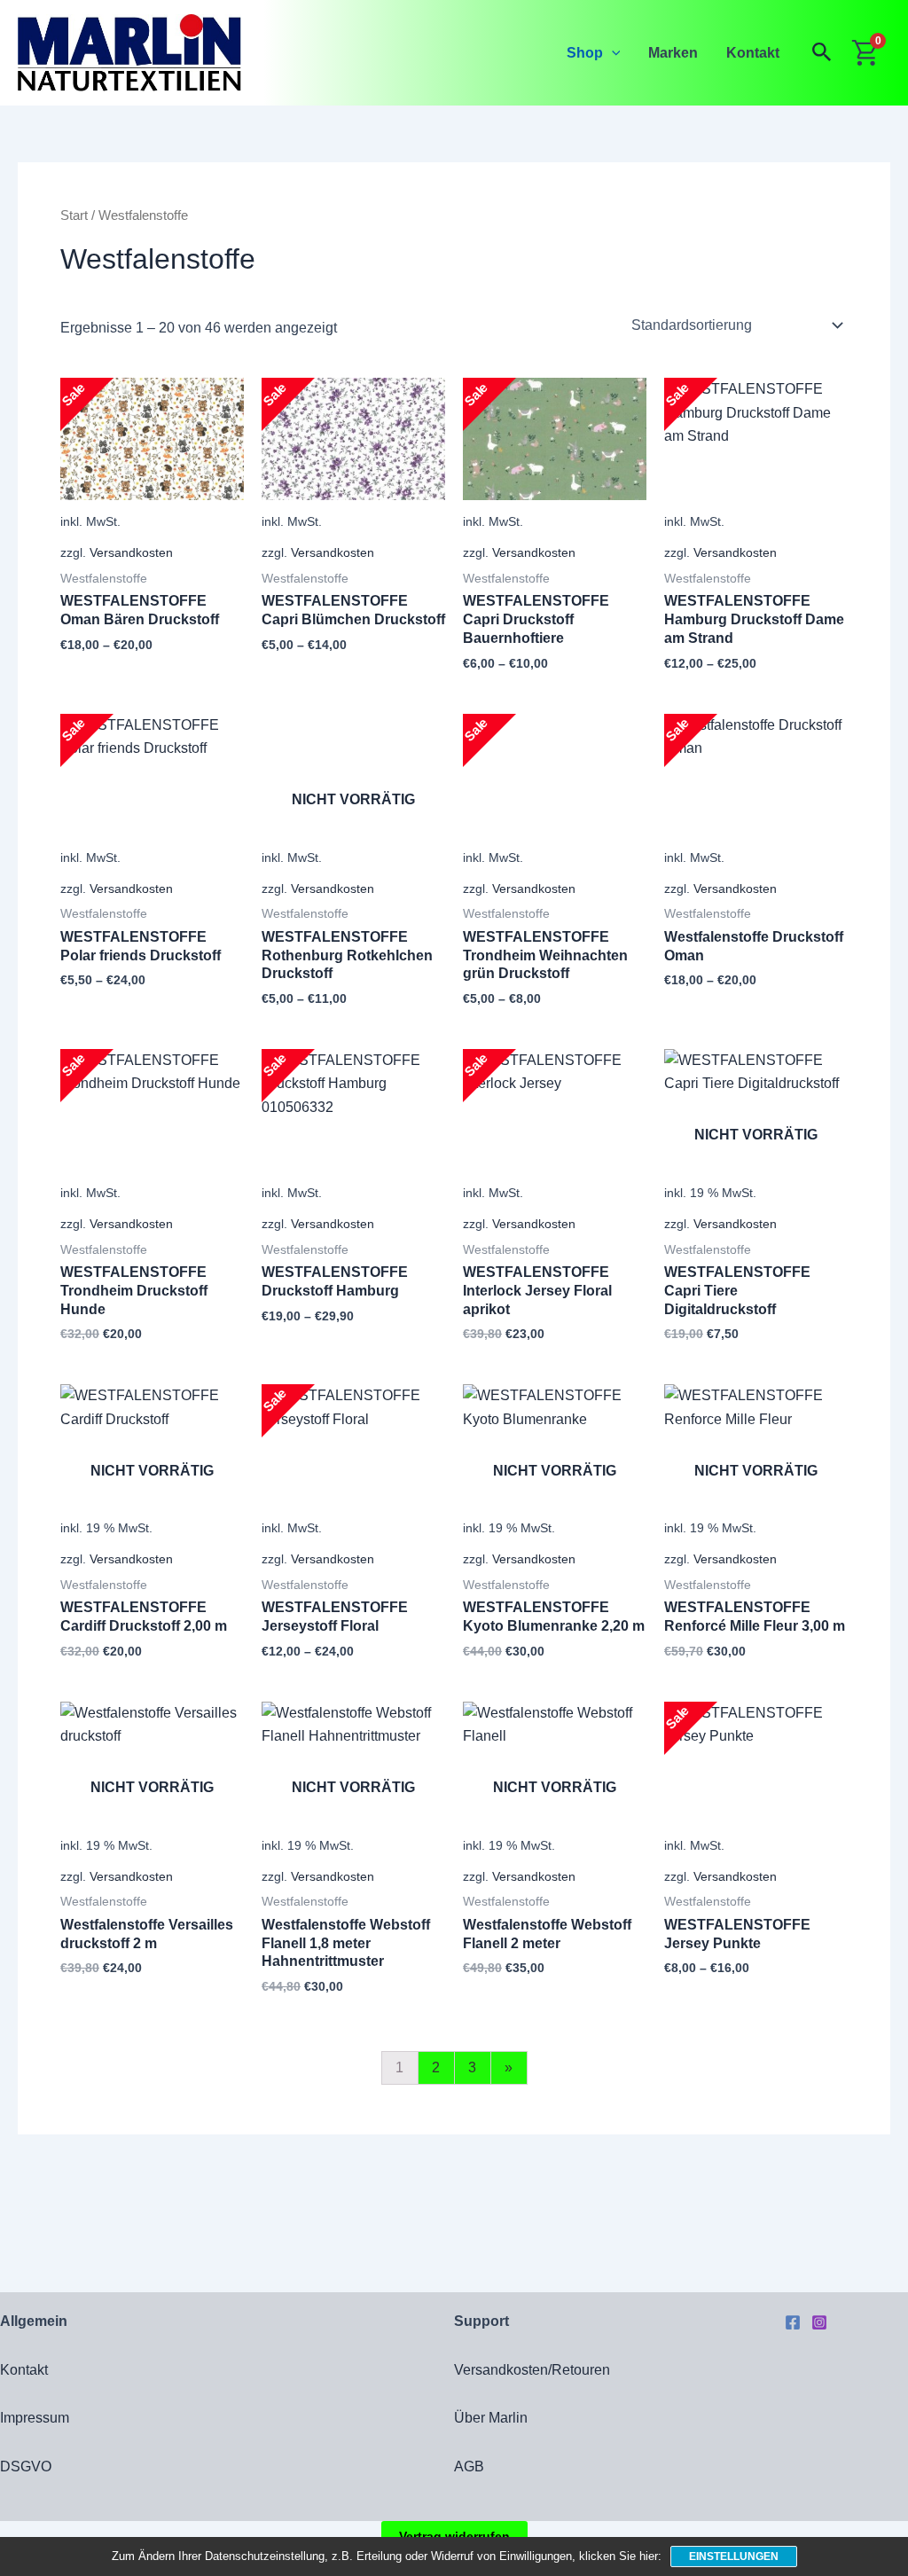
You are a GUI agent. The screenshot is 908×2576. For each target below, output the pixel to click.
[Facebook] (793, 2322)
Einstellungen (734, 2556)
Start (74, 215)
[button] (612, 53)
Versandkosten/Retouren (532, 2370)
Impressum (35, 2418)
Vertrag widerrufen (454, 2536)
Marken (673, 53)
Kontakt (753, 53)
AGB (469, 2466)
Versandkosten (131, 552)
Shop (585, 53)
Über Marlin (491, 2418)
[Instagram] (819, 2322)
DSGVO (26, 2466)
